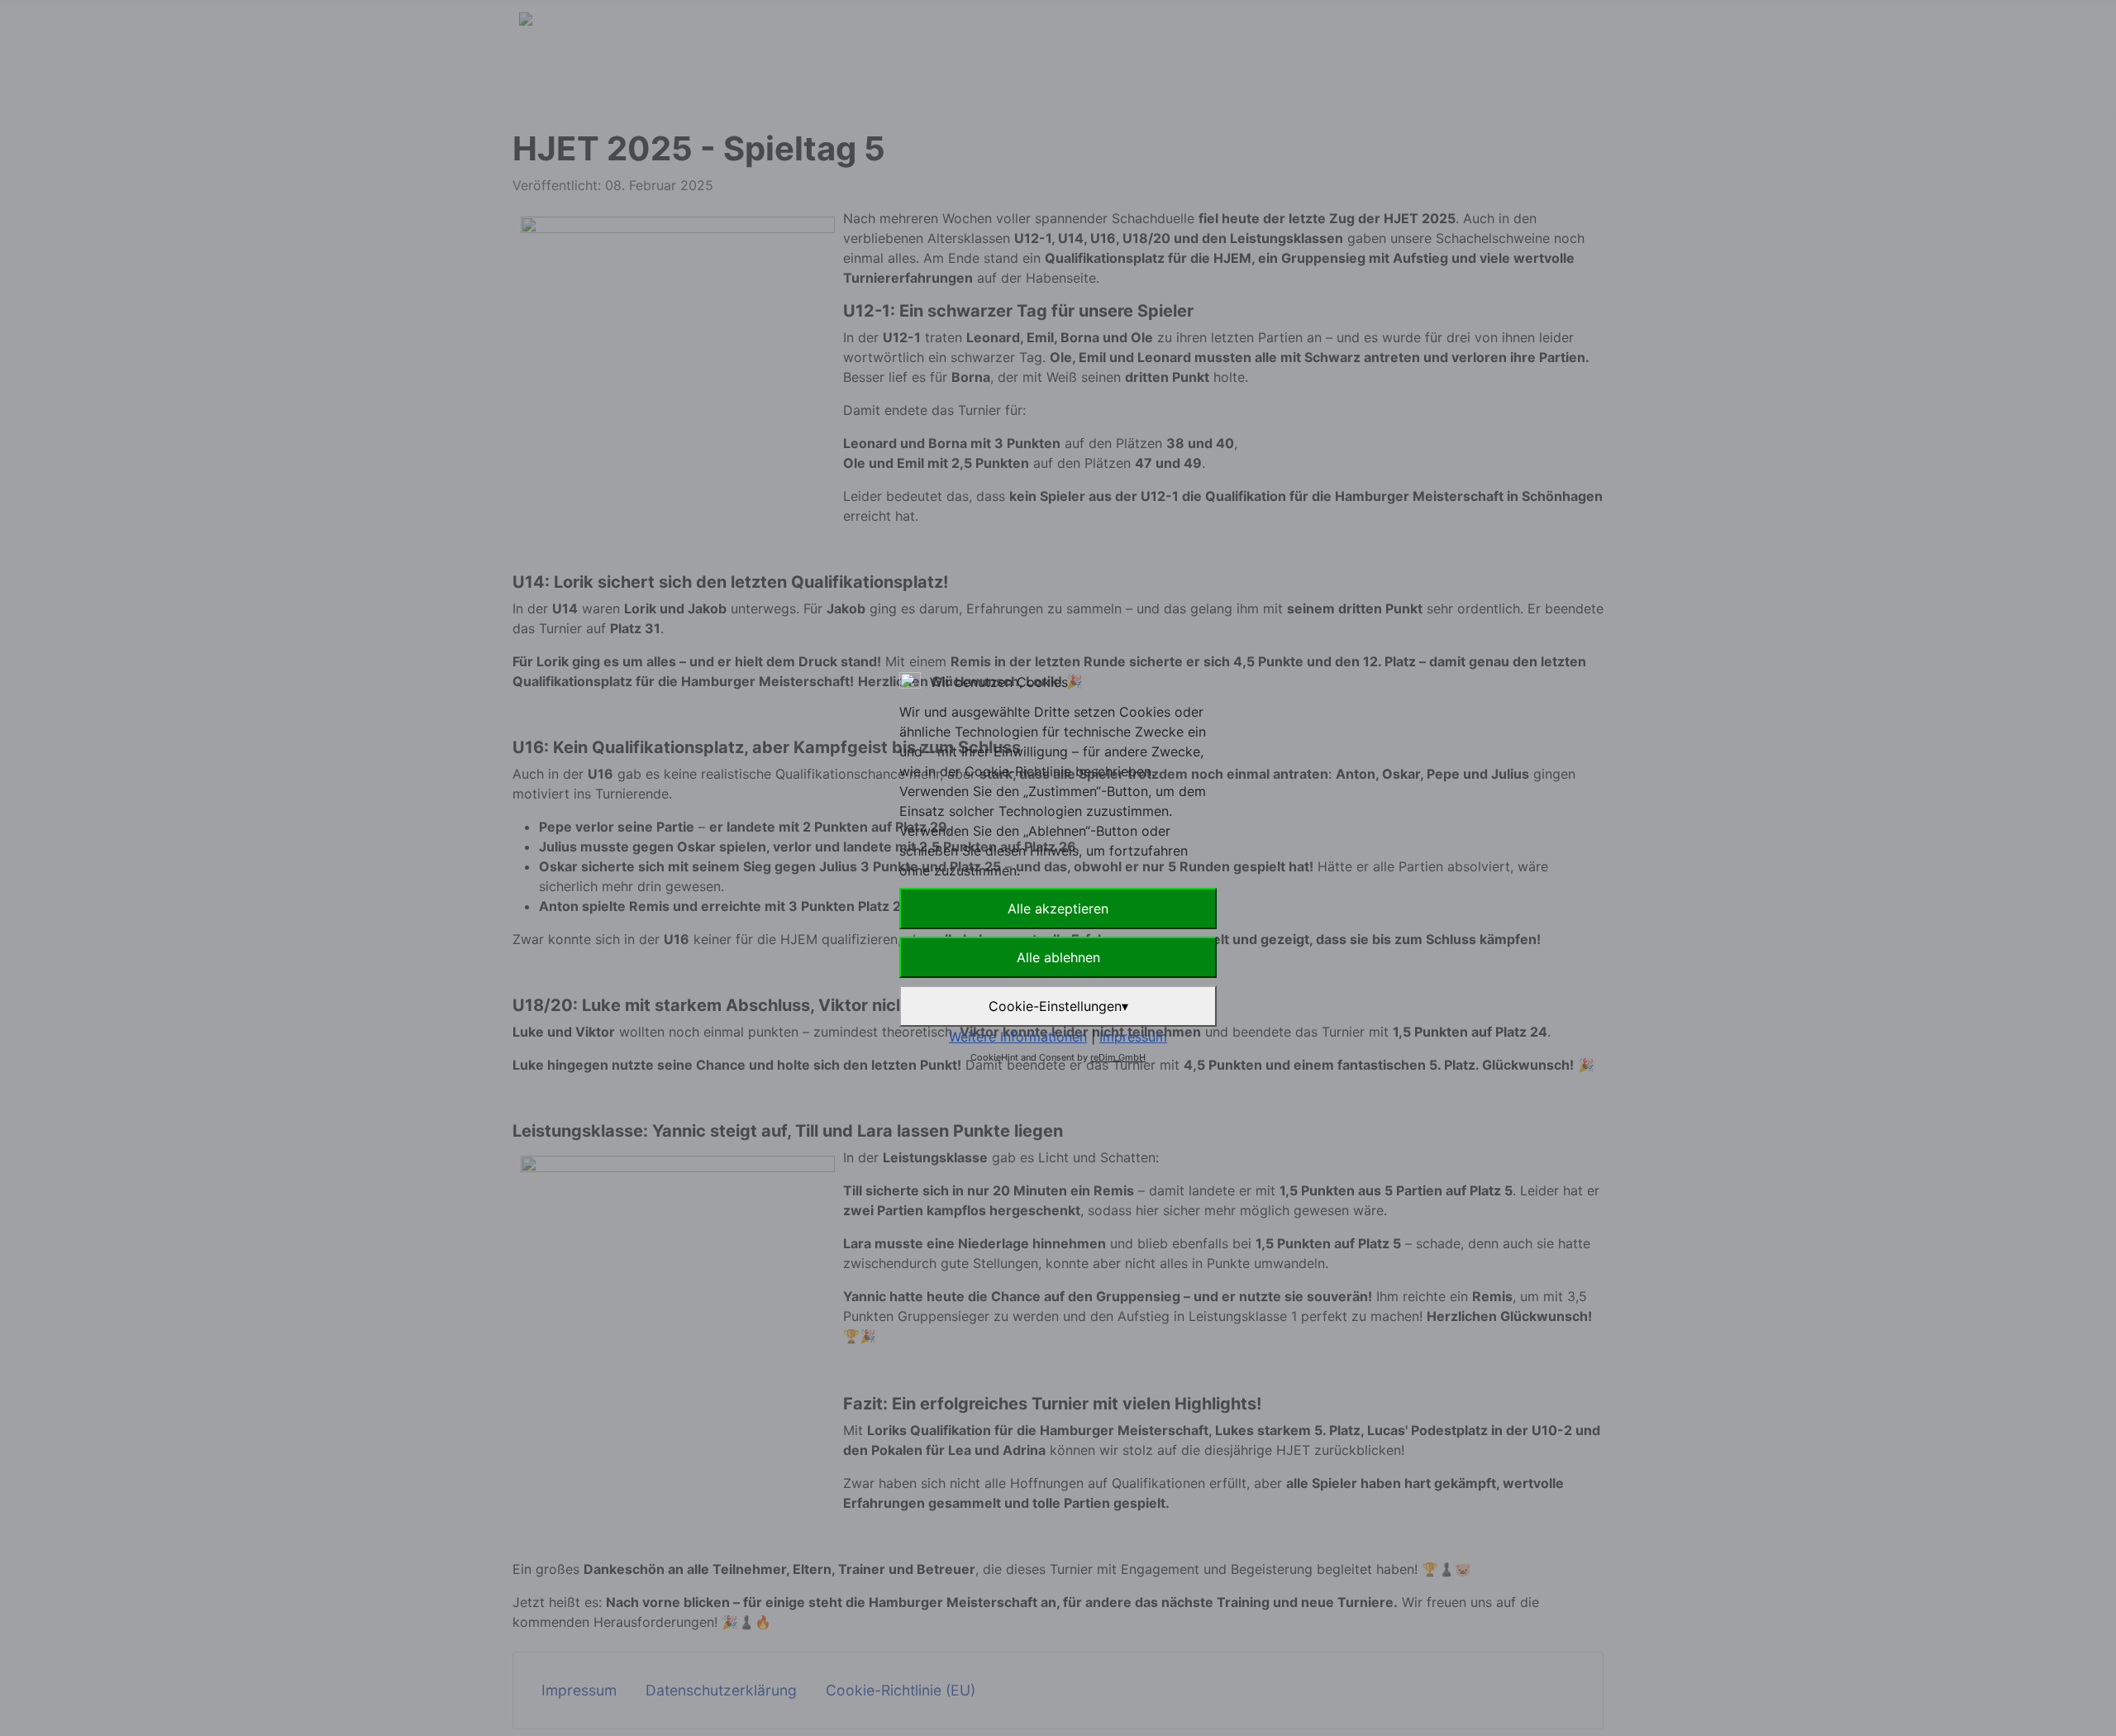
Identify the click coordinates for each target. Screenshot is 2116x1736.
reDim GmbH (1118, 1057)
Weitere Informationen (1018, 1037)
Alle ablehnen (1058, 957)
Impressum (1133, 1037)
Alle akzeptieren (1058, 909)
